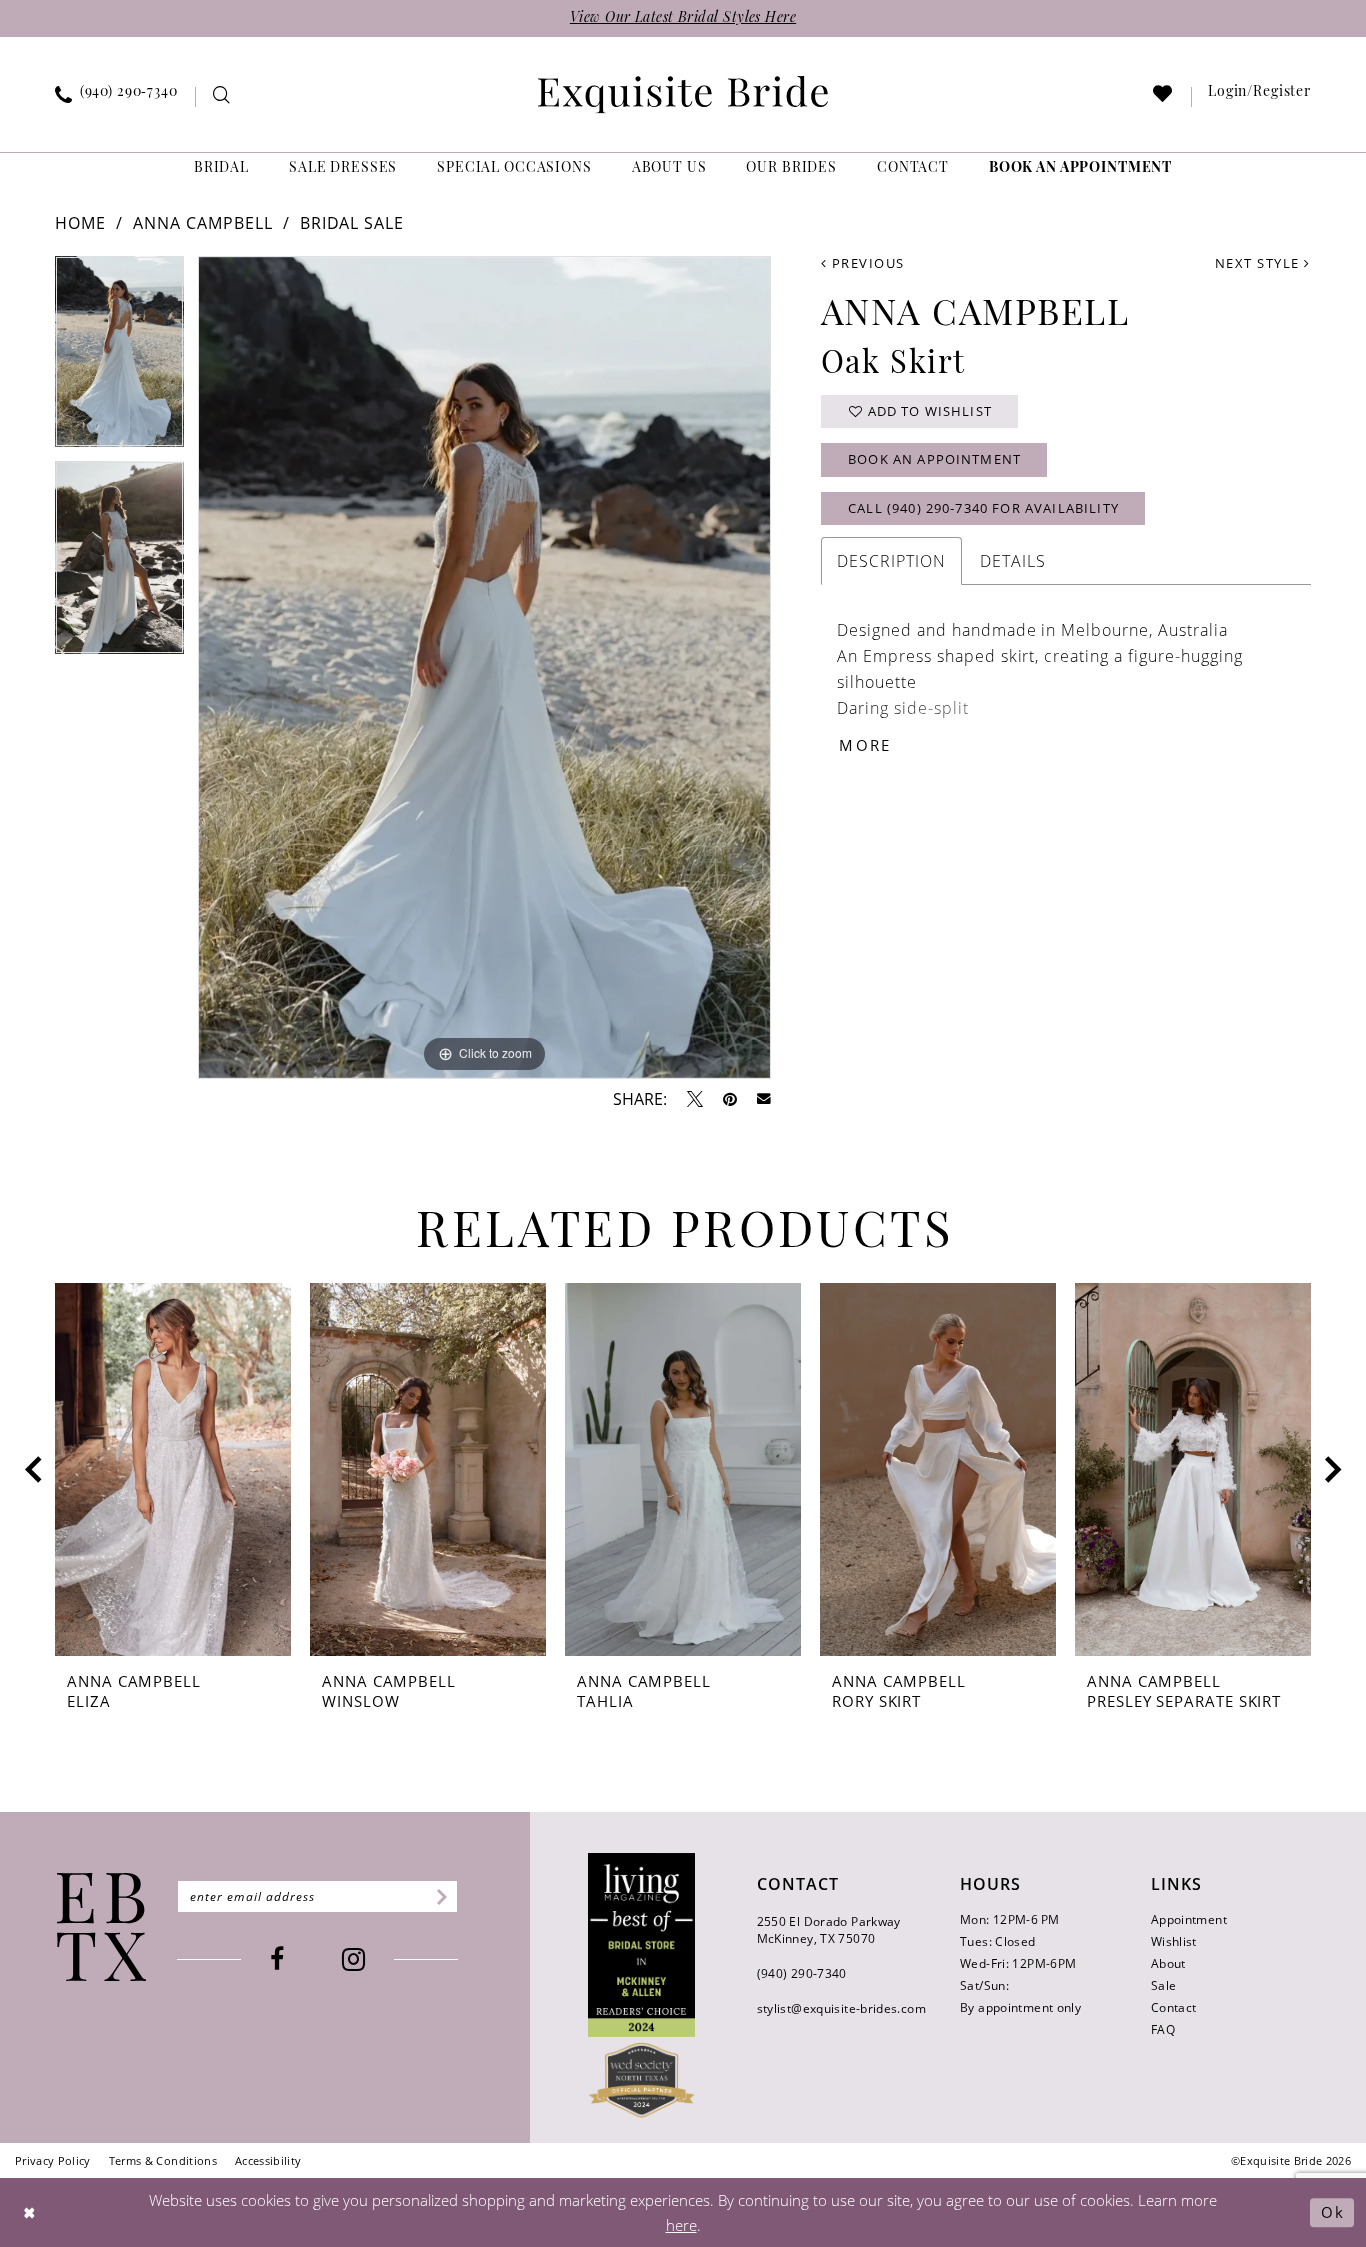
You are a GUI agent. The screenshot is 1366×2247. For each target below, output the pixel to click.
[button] (1260, 97)
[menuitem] (117, 97)
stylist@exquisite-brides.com (841, 2008)
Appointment (1189, 1919)
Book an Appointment (934, 459)
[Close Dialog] (30, 2212)
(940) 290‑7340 (802, 1973)
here (681, 2225)
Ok (1332, 2212)
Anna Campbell (203, 223)
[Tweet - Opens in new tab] (695, 1099)
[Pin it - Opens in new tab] (730, 1099)
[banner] (683, 94)
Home (80, 223)
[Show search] (221, 97)
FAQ (1163, 2029)
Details (1013, 561)
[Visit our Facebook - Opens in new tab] (277, 1959)
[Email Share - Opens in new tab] (764, 1099)
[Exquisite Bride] (101, 1927)
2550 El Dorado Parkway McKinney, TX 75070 (829, 1930)
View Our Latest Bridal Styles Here (683, 18)
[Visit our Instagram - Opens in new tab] (353, 1959)
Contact (1174, 2007)
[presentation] (173, 1470)
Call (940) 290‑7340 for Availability (983, 508)
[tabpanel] (119, 358)
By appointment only (1020, 2007)
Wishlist (1174, 1941)
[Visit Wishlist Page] (1163, 97)
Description (891, 561)
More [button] (865, 745)
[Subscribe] (438, 1896)
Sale (1163, 1985)
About (1168, 1963)
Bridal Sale (352, 223)
